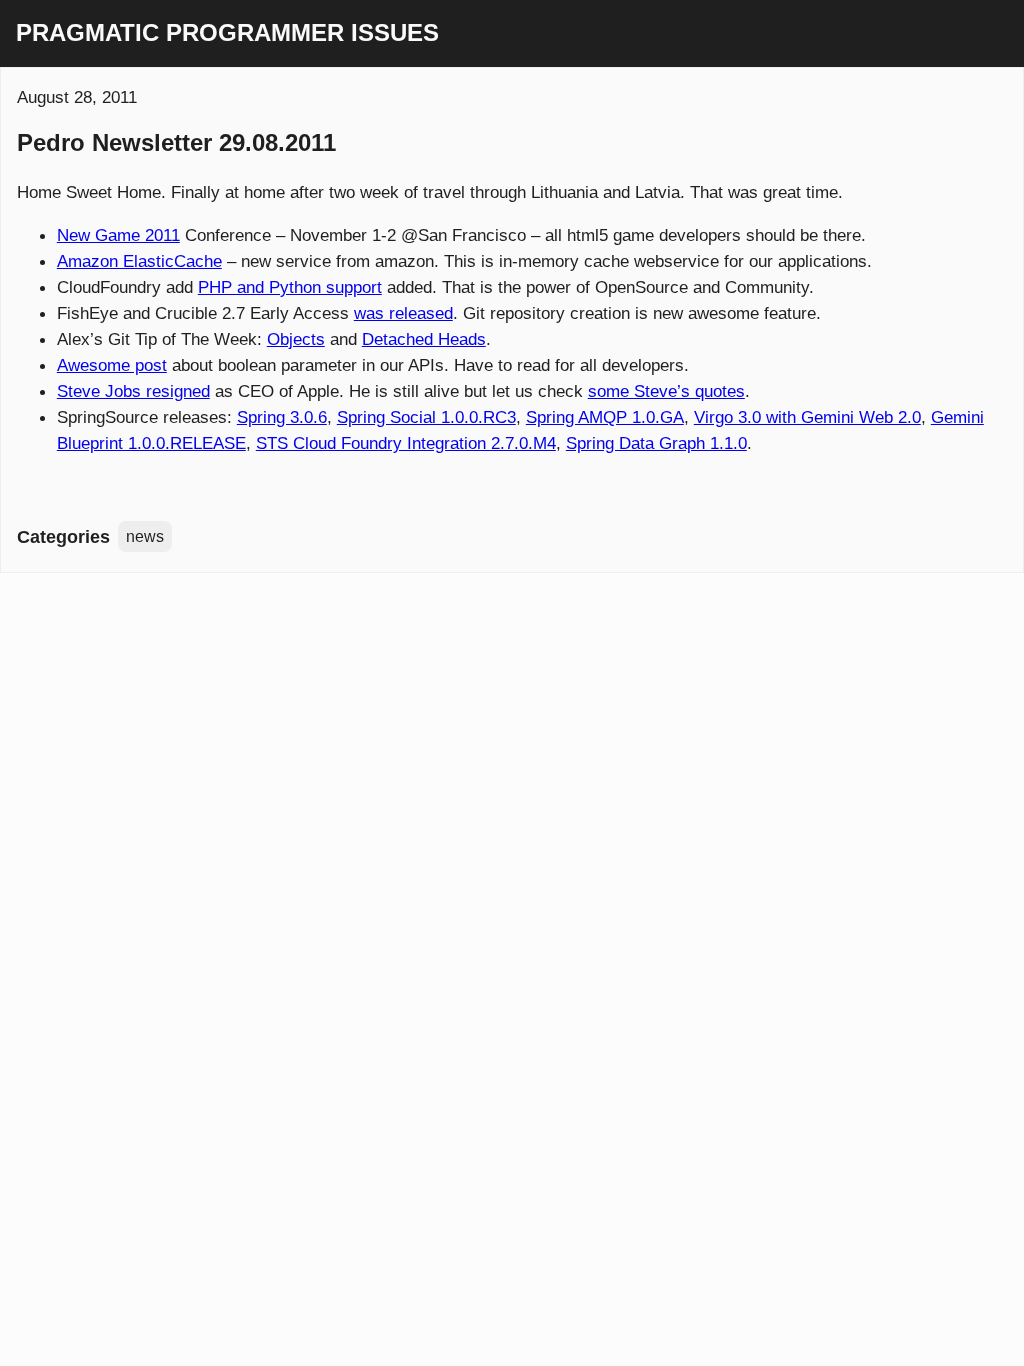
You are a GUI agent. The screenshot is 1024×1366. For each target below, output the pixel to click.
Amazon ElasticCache (139, 261)
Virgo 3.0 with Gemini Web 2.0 (807, 417)
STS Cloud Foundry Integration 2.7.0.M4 (406, 443)
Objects (296, 339)
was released (403, 313)
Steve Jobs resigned (133, 391)
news (145, 536)
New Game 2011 (118, 235)
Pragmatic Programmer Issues (227, 33)
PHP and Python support (290, 287)
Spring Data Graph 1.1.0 (656, 443)
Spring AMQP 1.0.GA (605, 417)
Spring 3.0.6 (282, 417)
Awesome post (112, 365)
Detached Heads (424, 339)
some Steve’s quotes (666, 391)
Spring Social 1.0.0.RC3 (426, 417)
